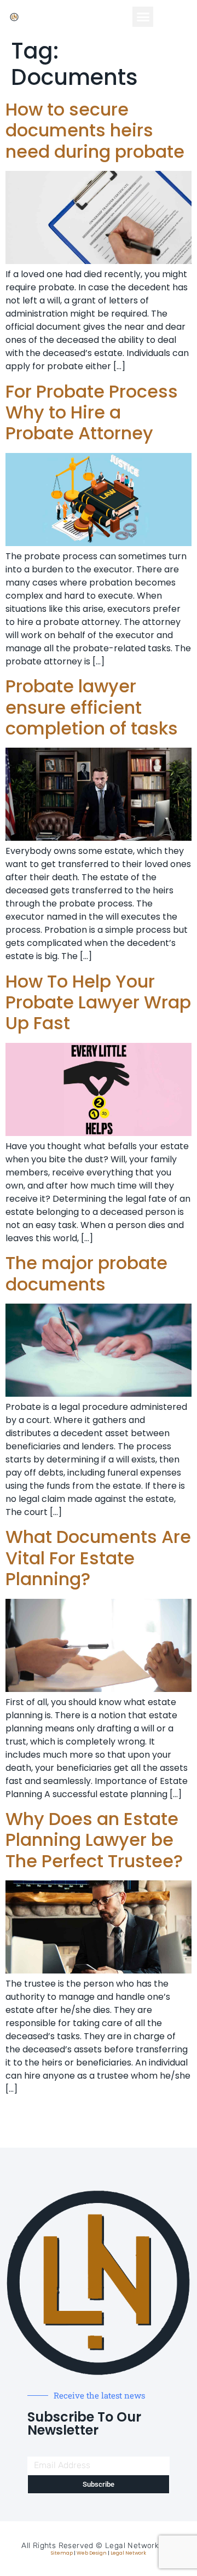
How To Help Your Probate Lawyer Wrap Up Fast (98, 1002)
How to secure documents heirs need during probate (95, 130)
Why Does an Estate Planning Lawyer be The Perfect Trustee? (94, 1840)
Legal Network (128, 2553)
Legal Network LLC (140, 2546)
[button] (143, 17)
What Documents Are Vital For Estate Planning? (98, 1558)
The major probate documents (86, 1273)
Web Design (92, 2553)
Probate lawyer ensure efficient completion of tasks (92, 707)
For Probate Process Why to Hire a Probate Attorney (92, 412)
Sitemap (62, 2553)
